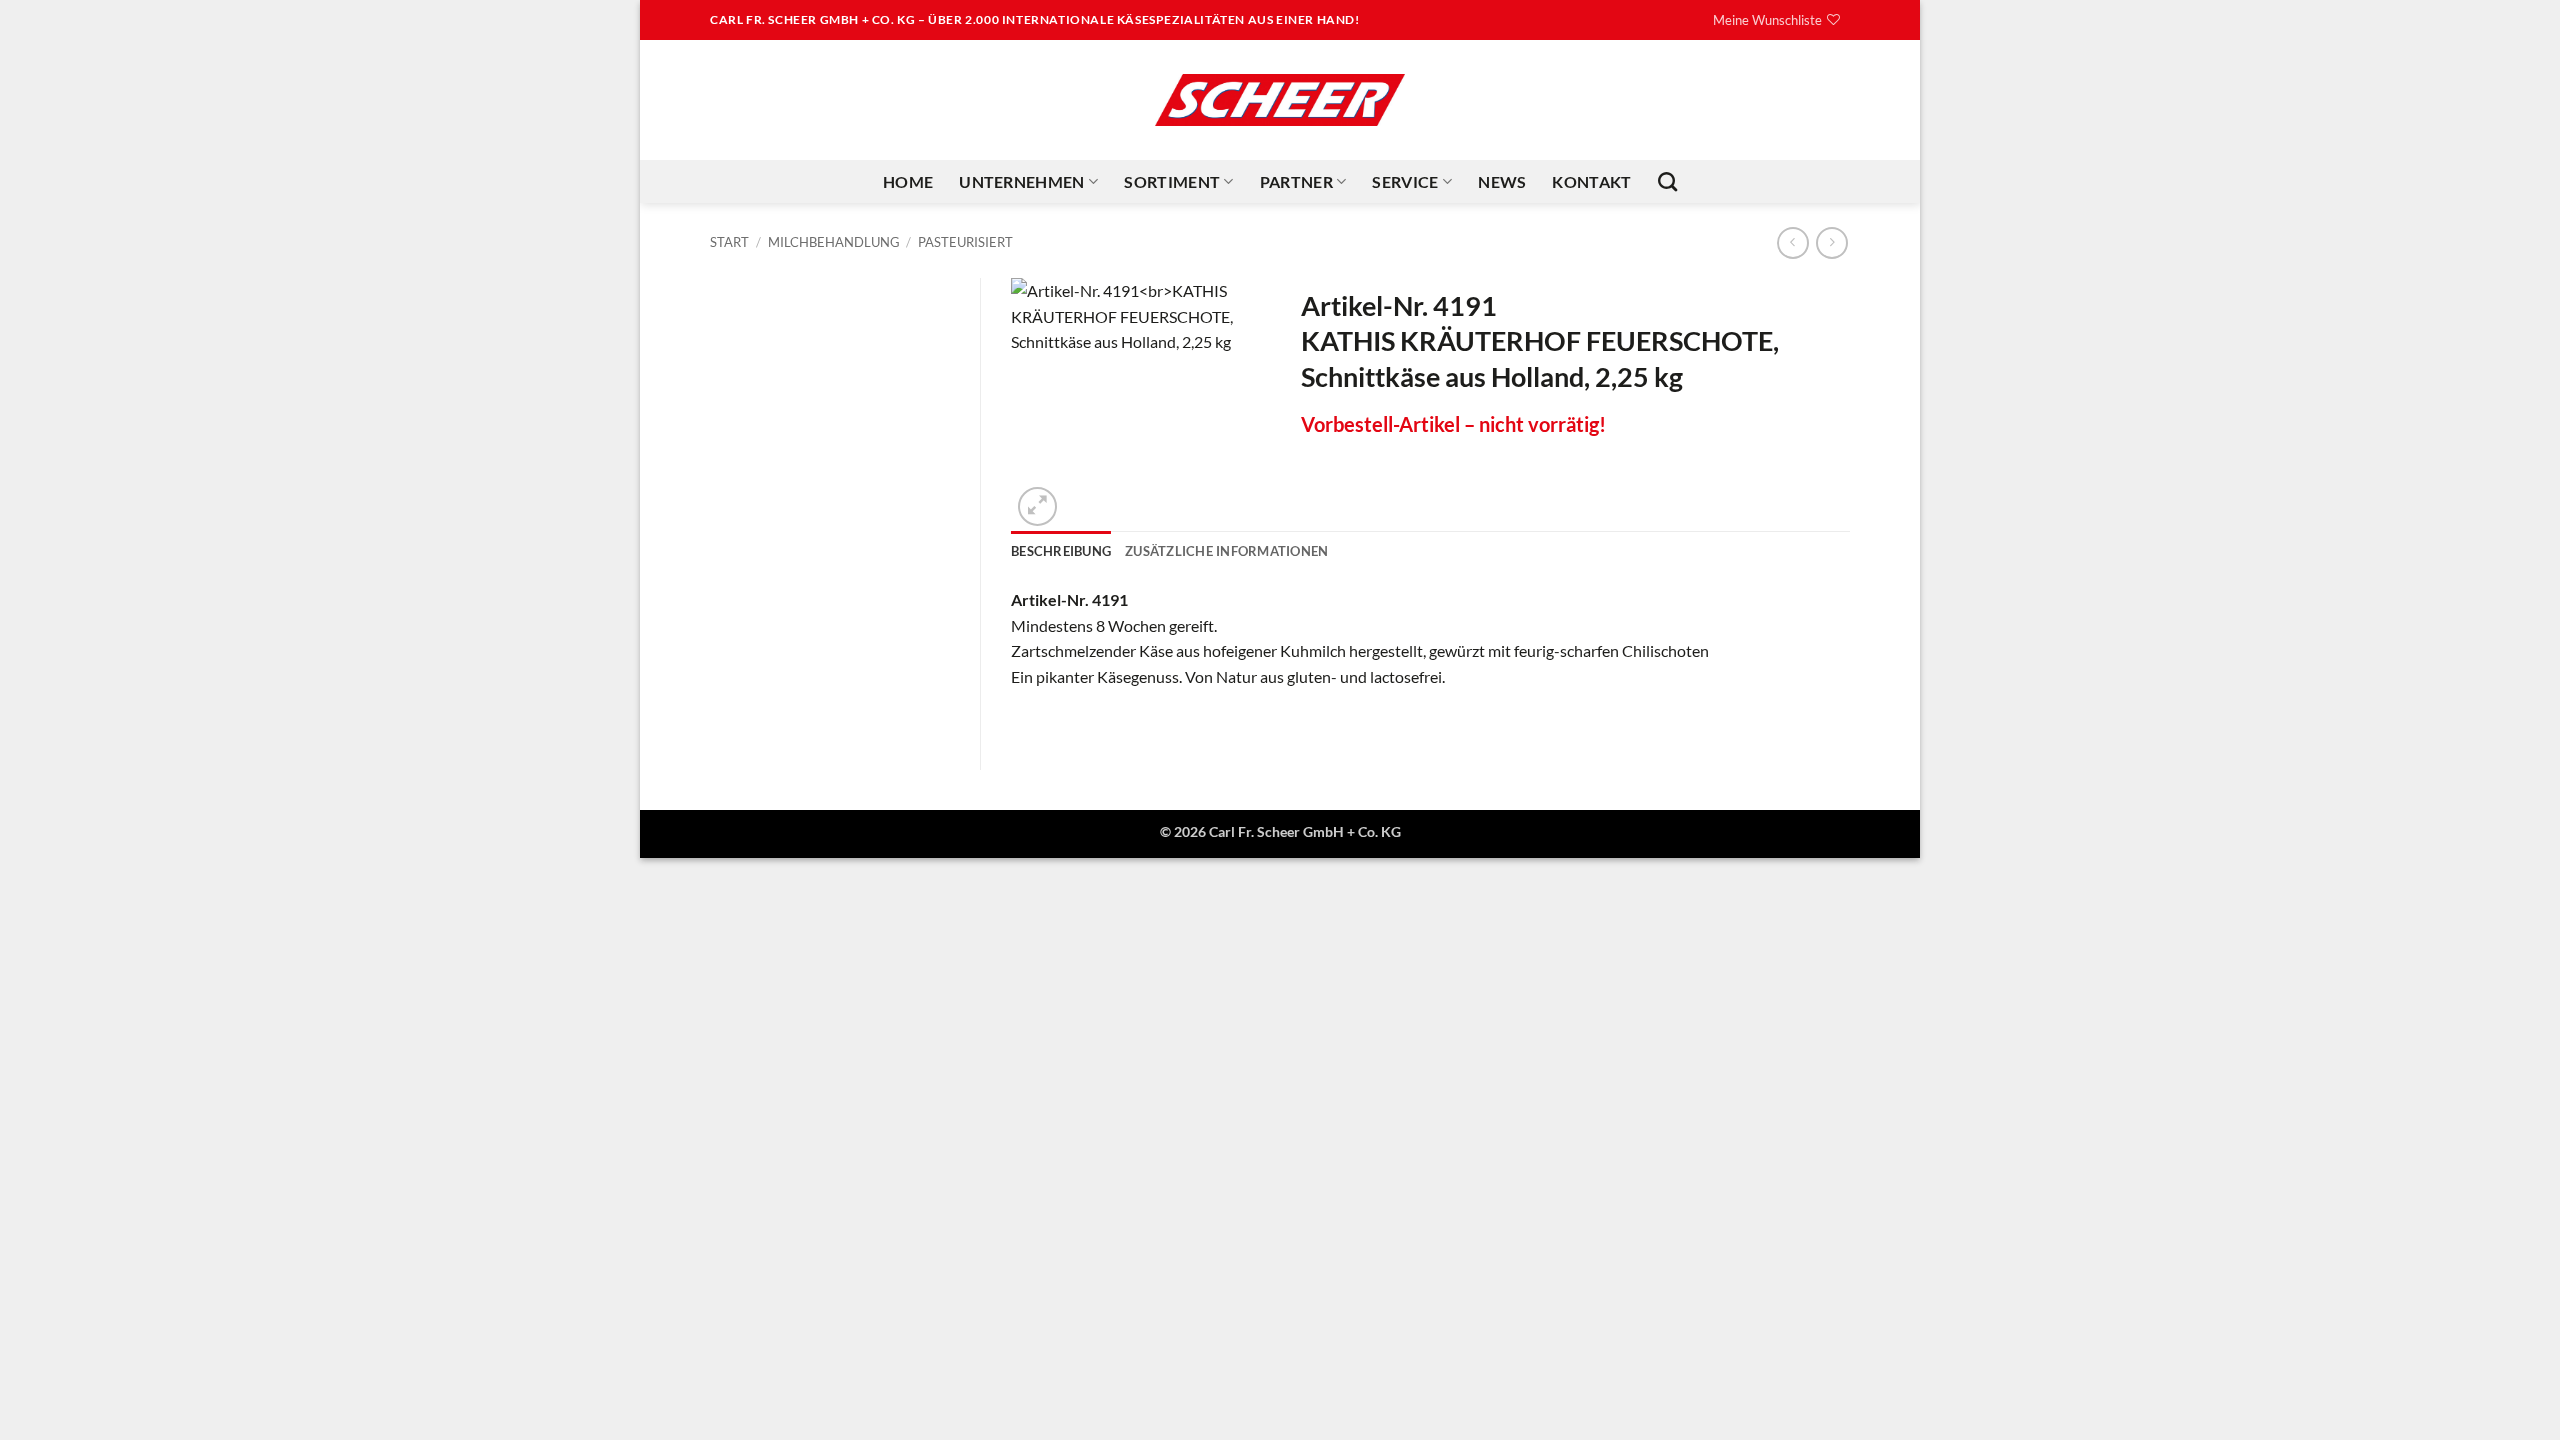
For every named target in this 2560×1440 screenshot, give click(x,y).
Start (729, 242)
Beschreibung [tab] (1061, 551)
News (1502, 181)
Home (908, 181)
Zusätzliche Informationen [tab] (1226, 551)
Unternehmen (1022, 181)
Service (1405, 181)
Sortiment (1172, 181)
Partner (1296, 181)
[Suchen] (1667, 181)
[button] (1037, 506)
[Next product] (1792, 242)
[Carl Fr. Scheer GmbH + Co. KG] (1280, 100)
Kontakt (1591, 181)
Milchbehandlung (834, 242)
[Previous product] (1831, 242)
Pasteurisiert (965, 242)
